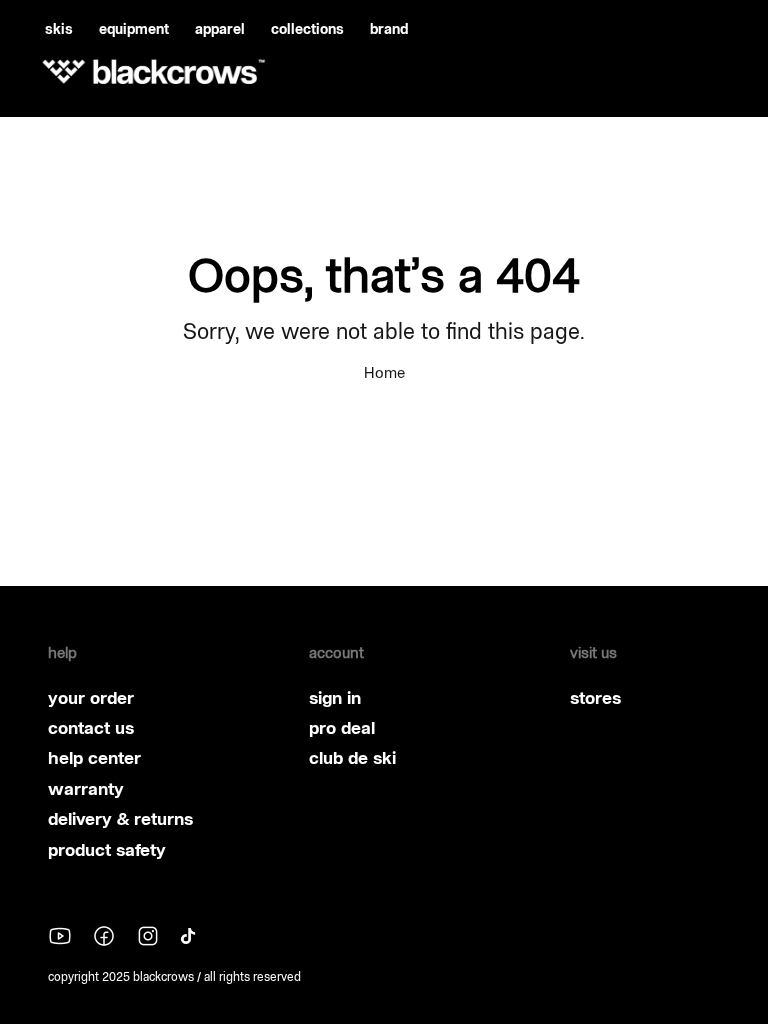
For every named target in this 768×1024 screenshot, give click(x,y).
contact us (91, 728)
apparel (220, 29)
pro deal (342, 728)
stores (595, 698)
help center (94, 758)
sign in (335, 698)
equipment (134, 29)
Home (384, 372)
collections (307, 29)
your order (91, 698)
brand (389, 29)
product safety (107, 850)
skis (59, 29)
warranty (86, 789)
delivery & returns (120, 819)
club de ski (352, 758)
